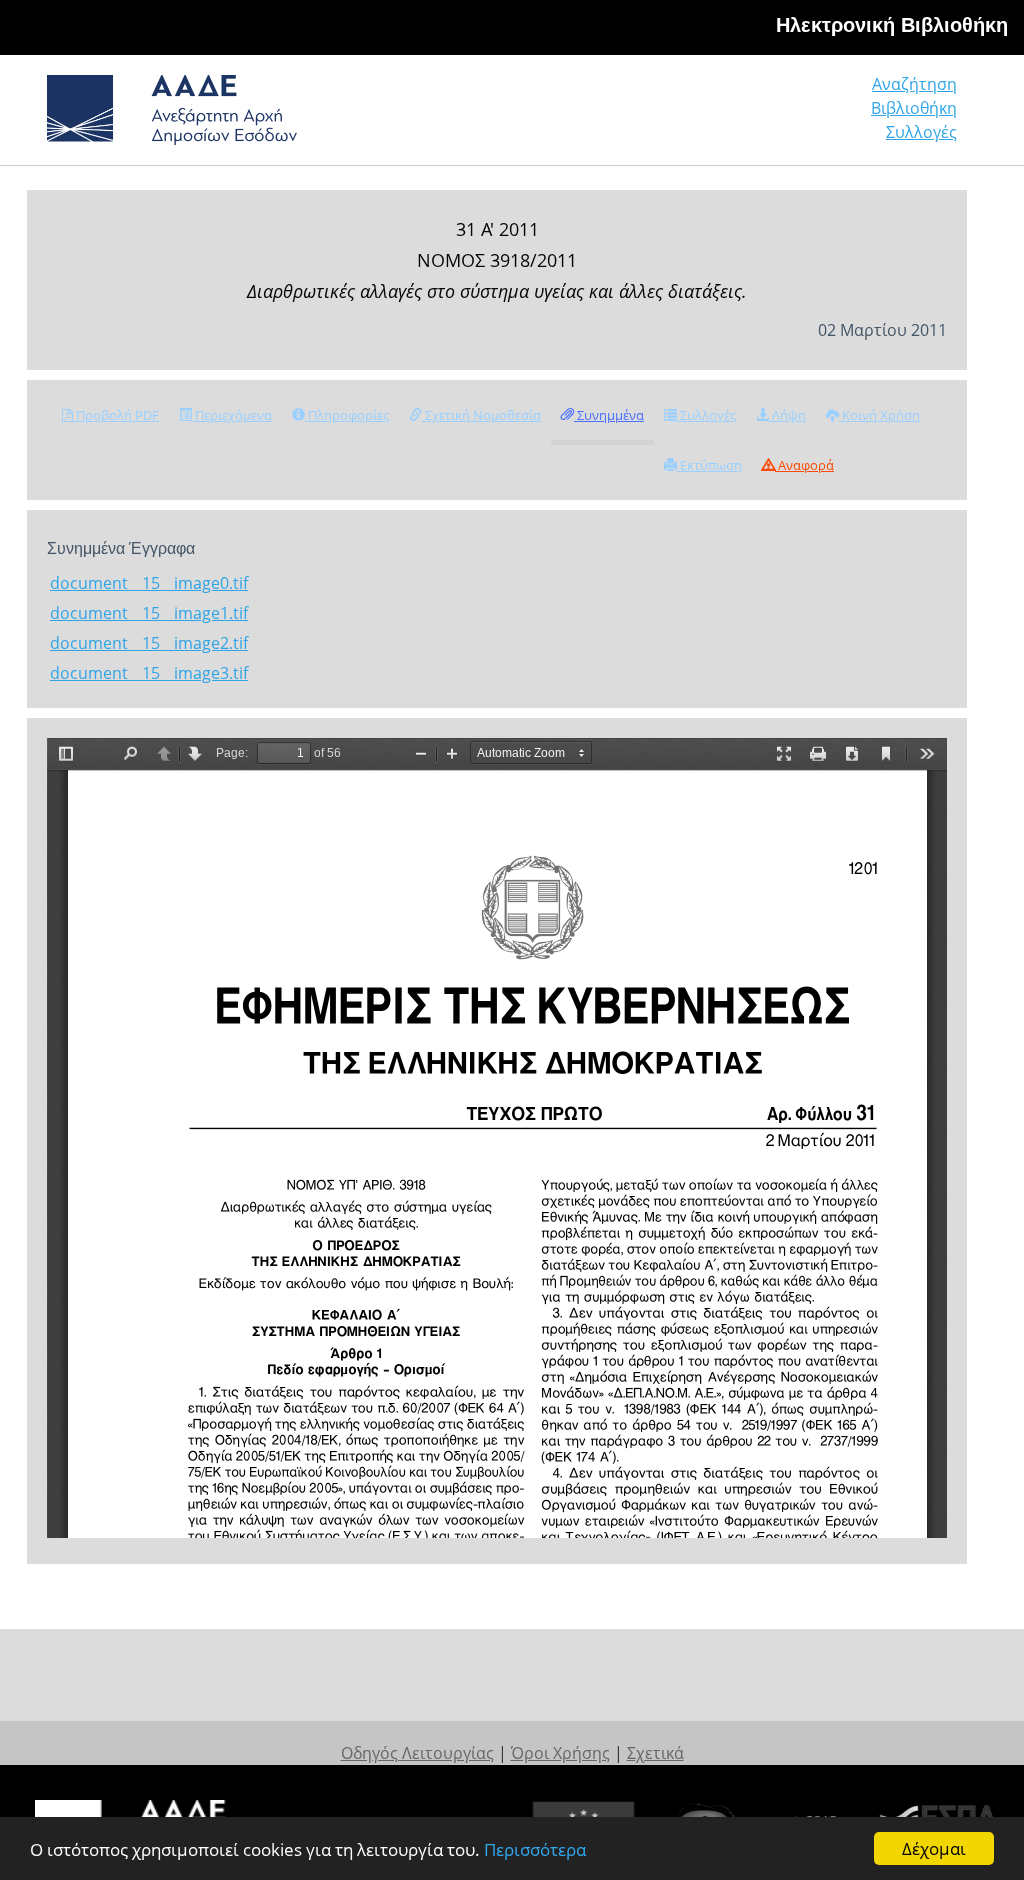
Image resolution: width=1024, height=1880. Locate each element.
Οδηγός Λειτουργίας (417, 1753)
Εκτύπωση (709, 465)
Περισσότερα (535, 1849)
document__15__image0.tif (149, 583)
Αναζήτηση (914, 84)
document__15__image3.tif (149, 673)
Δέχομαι (934, 1848)
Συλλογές (921, 132)
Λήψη (787, 415)
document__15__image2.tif (149, 643)
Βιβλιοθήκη (914, 108)
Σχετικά (655, 1753)
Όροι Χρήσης (560, 1753)
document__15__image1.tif (149, 613)
